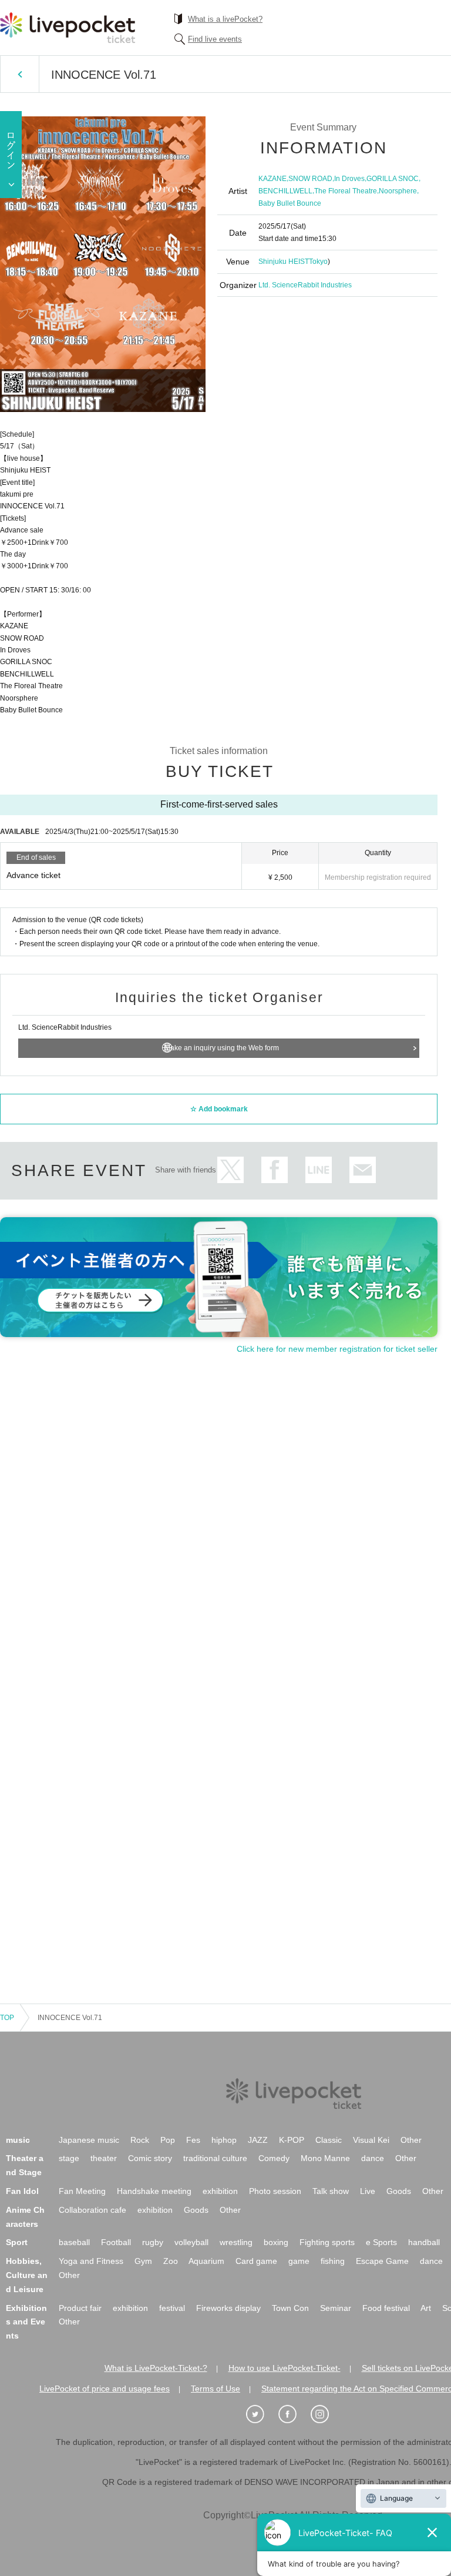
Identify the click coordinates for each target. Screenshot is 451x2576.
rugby (153, 2242)
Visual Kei (371, 2140)
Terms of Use (216, 2389)
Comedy (274, 2158)
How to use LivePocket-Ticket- (285, 2368)
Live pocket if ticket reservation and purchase (68, 28)
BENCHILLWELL (285, 191)
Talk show (331, 2191)
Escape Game (382, 2261)
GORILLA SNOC (393, 179)
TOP (7, 2018)
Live (368, 2191)
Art (426, 2308)
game (299, 2261)
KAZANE (272, 179)
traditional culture (215, 2158)
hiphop (224, 2140)
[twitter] (261, 2414)
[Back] (20, 74)
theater (104, 2158)
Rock (140, 2140)
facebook (275, 1170)
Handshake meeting (154, 2191)
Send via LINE (319, 1170)
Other (411, 2140)
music (18, 2140)
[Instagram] (326, 2414)
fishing (333, 2261)
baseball (74, 2242)
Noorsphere (398, 191)
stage (69, 2158)
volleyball (191, 2242)
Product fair (80, 2308)
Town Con (290, 2308)
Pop (168, 2140)
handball (424, 2242)
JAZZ (258, 2140)
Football (116, 2242)
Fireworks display (228, 2308)
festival (172, 2308)
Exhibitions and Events (26, 2322)
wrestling (236, 2242)
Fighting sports (327, 2242)
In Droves (349, 179)
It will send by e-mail (363, 1170)
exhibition (220, 2191)
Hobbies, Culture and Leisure (27, 2275)
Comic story (150, 2158)
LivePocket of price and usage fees (105, 2389)
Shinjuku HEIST (284, 262)
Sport (17, 2242)
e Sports (381, 2242)
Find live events (215, 39)
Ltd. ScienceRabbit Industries (305, 285)
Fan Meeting (82, 2191)
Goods (399, 2191)
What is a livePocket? (225, 19)
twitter (230, 1170)
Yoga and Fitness (91, 2261)
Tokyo (318, 262)
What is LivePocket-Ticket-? (156, 2368)
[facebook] (294, 2414)
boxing (276, 2242)
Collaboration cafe (92, 2210)
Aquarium (206, 2261)
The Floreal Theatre (346, 191)
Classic (329, 2140)
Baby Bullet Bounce (290, 203)
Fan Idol (22, 2191)
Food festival (386, 2308)
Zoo (171, 2261)
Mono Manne (325, 2158)
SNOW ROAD (310, 179)
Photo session (275, 2191)
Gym (143, 2261)
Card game (256, 2261)
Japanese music (89, 2140)
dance (373, 2158)
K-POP (292, 2140)
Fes (193, 2140)
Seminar (336, 2308)
